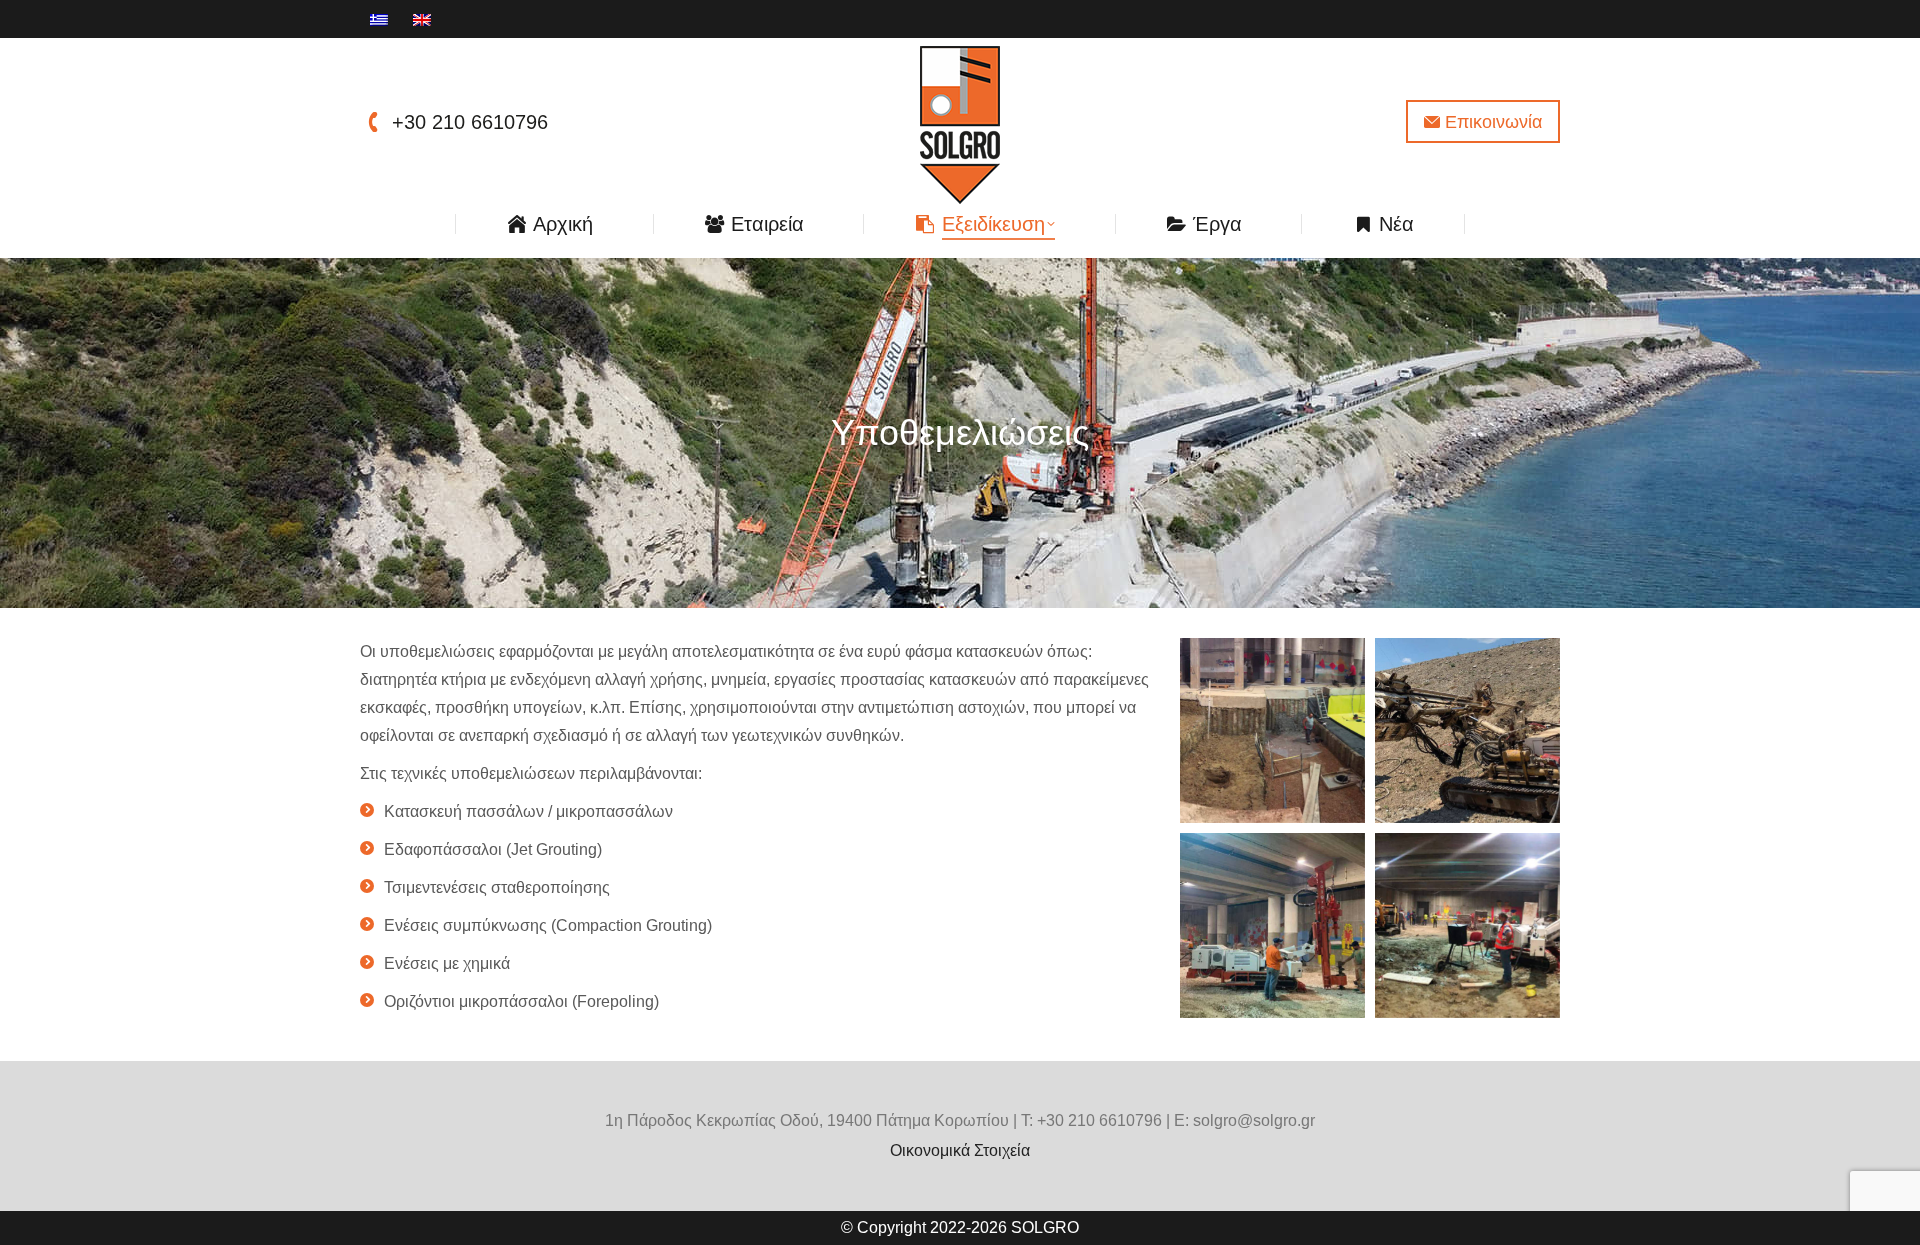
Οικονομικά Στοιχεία (960, 1150)
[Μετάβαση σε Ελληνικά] (381, 19)
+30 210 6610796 (470, 122)
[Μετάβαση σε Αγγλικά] (424, 19)
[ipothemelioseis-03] (1272, 925)
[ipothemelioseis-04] (1467, 925)
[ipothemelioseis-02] (1467, 730)
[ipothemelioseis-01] (1272, 730)
